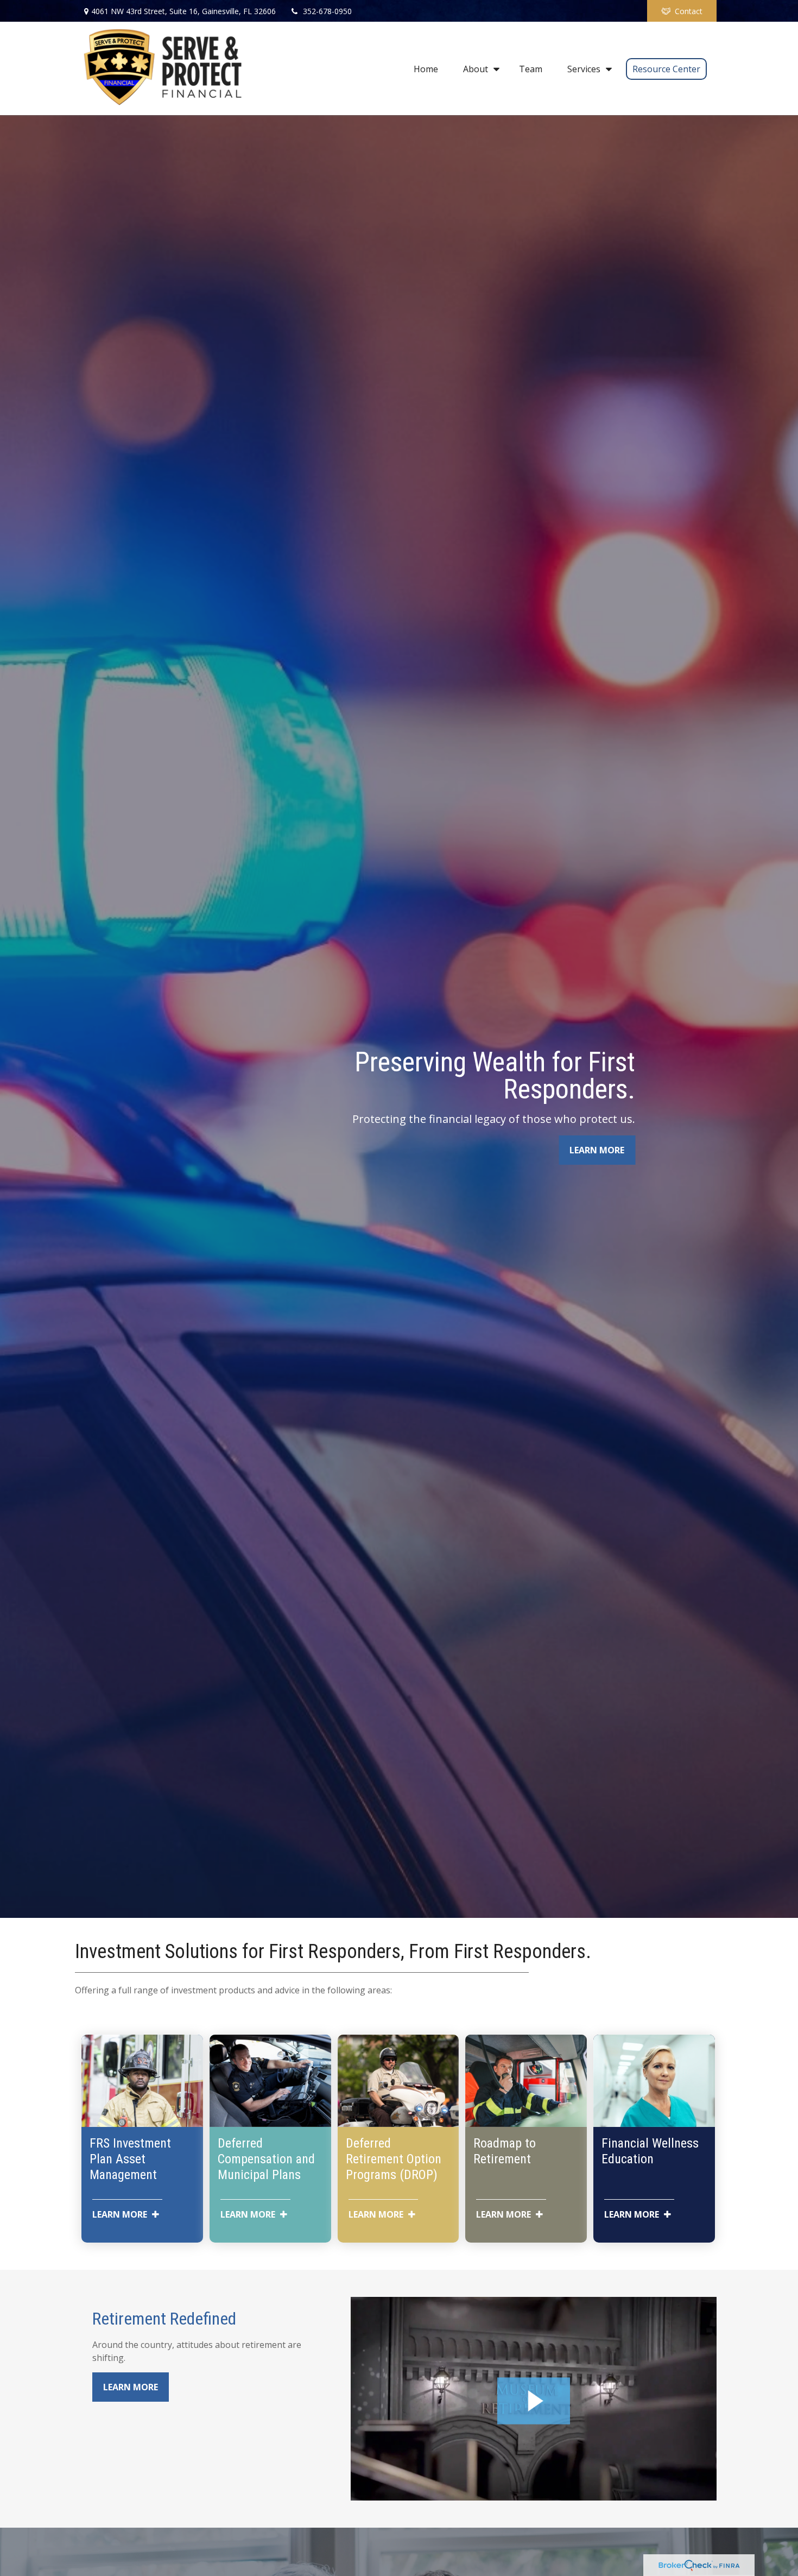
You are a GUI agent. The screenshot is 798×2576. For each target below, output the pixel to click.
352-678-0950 (327, 11)
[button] (426, 68)
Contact (689, 11)
